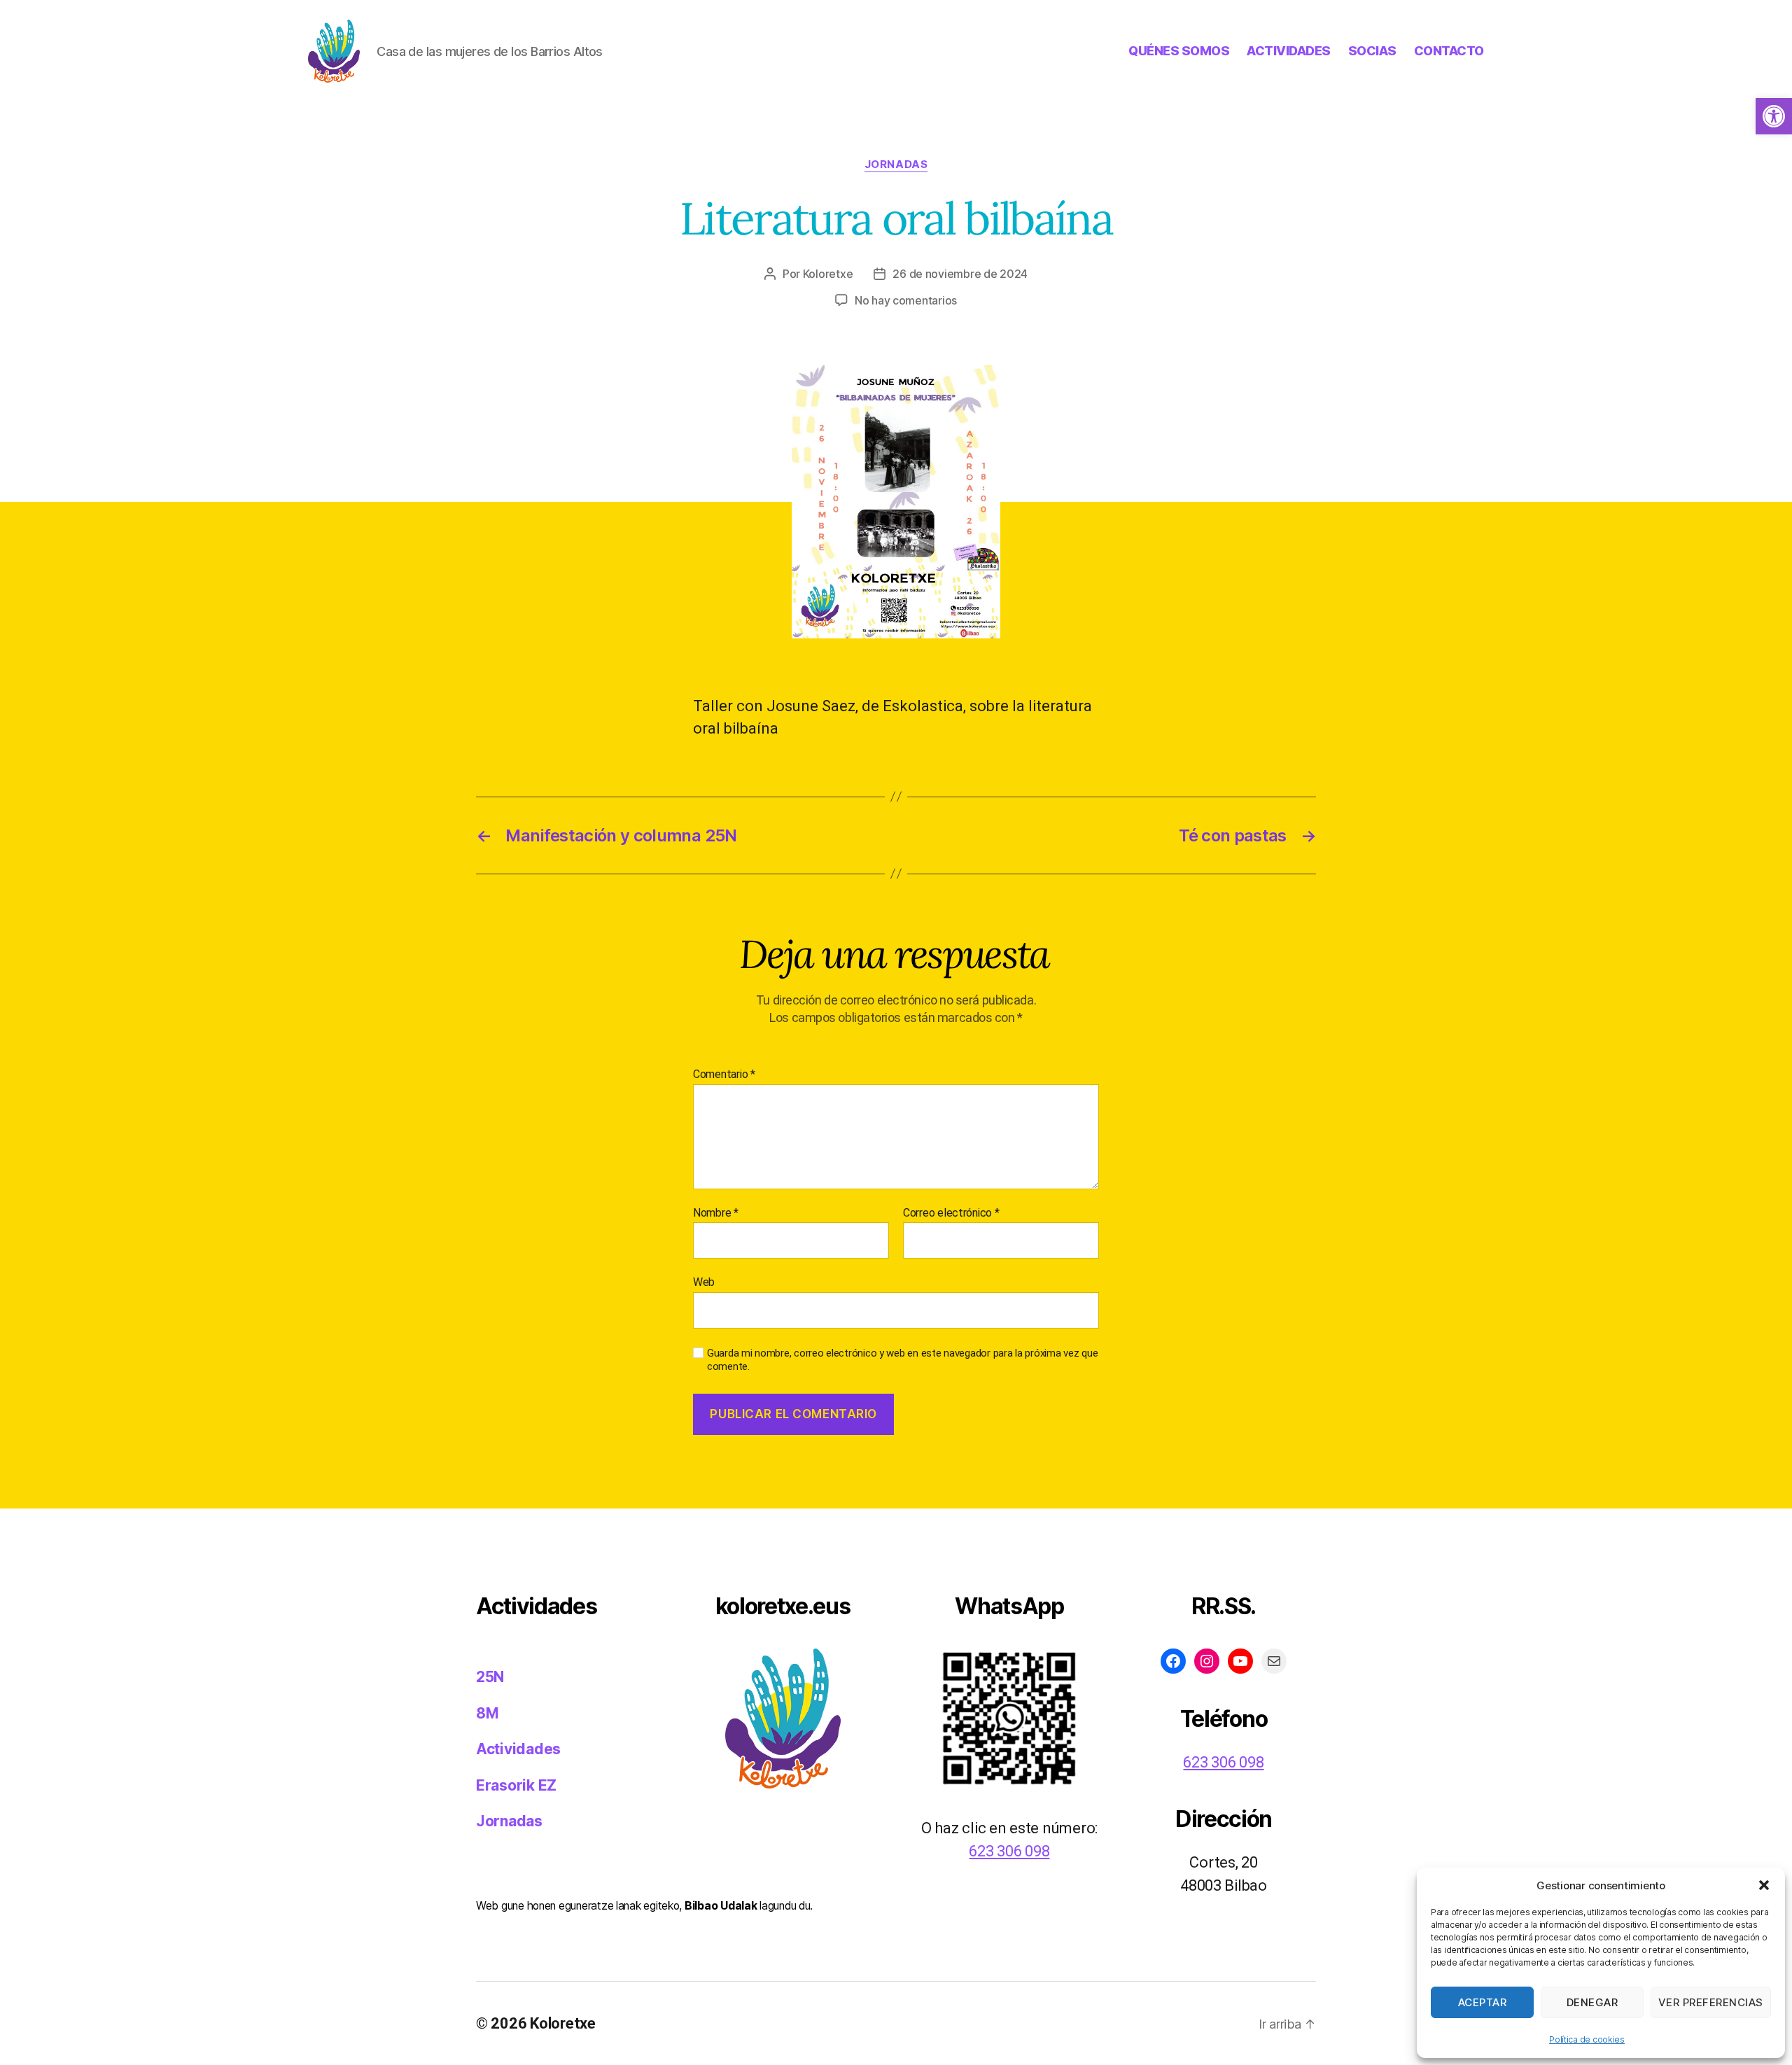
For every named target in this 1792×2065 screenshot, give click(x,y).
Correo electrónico (951, 1213)
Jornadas (896, 164)
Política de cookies (1587, 2039)
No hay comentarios (906, 300)
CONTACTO (1449, 51)
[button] (1774, 116)
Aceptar (1483, 2002)
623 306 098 (1009, 1851)
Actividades (518, 1749)
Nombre (716, 1213)
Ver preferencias (1711, 2002)
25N (490, 1677)
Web (704, 1282)
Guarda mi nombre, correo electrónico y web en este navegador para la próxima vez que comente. (902, 1360)
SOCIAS (1372, 51)
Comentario (724, 1074)
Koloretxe (828, 274)
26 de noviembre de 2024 (960, 274)
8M (487, 1713)
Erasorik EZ (516, 1785)
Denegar (1592, 2002)
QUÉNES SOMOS (1179, 51)
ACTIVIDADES (1289, 51)
